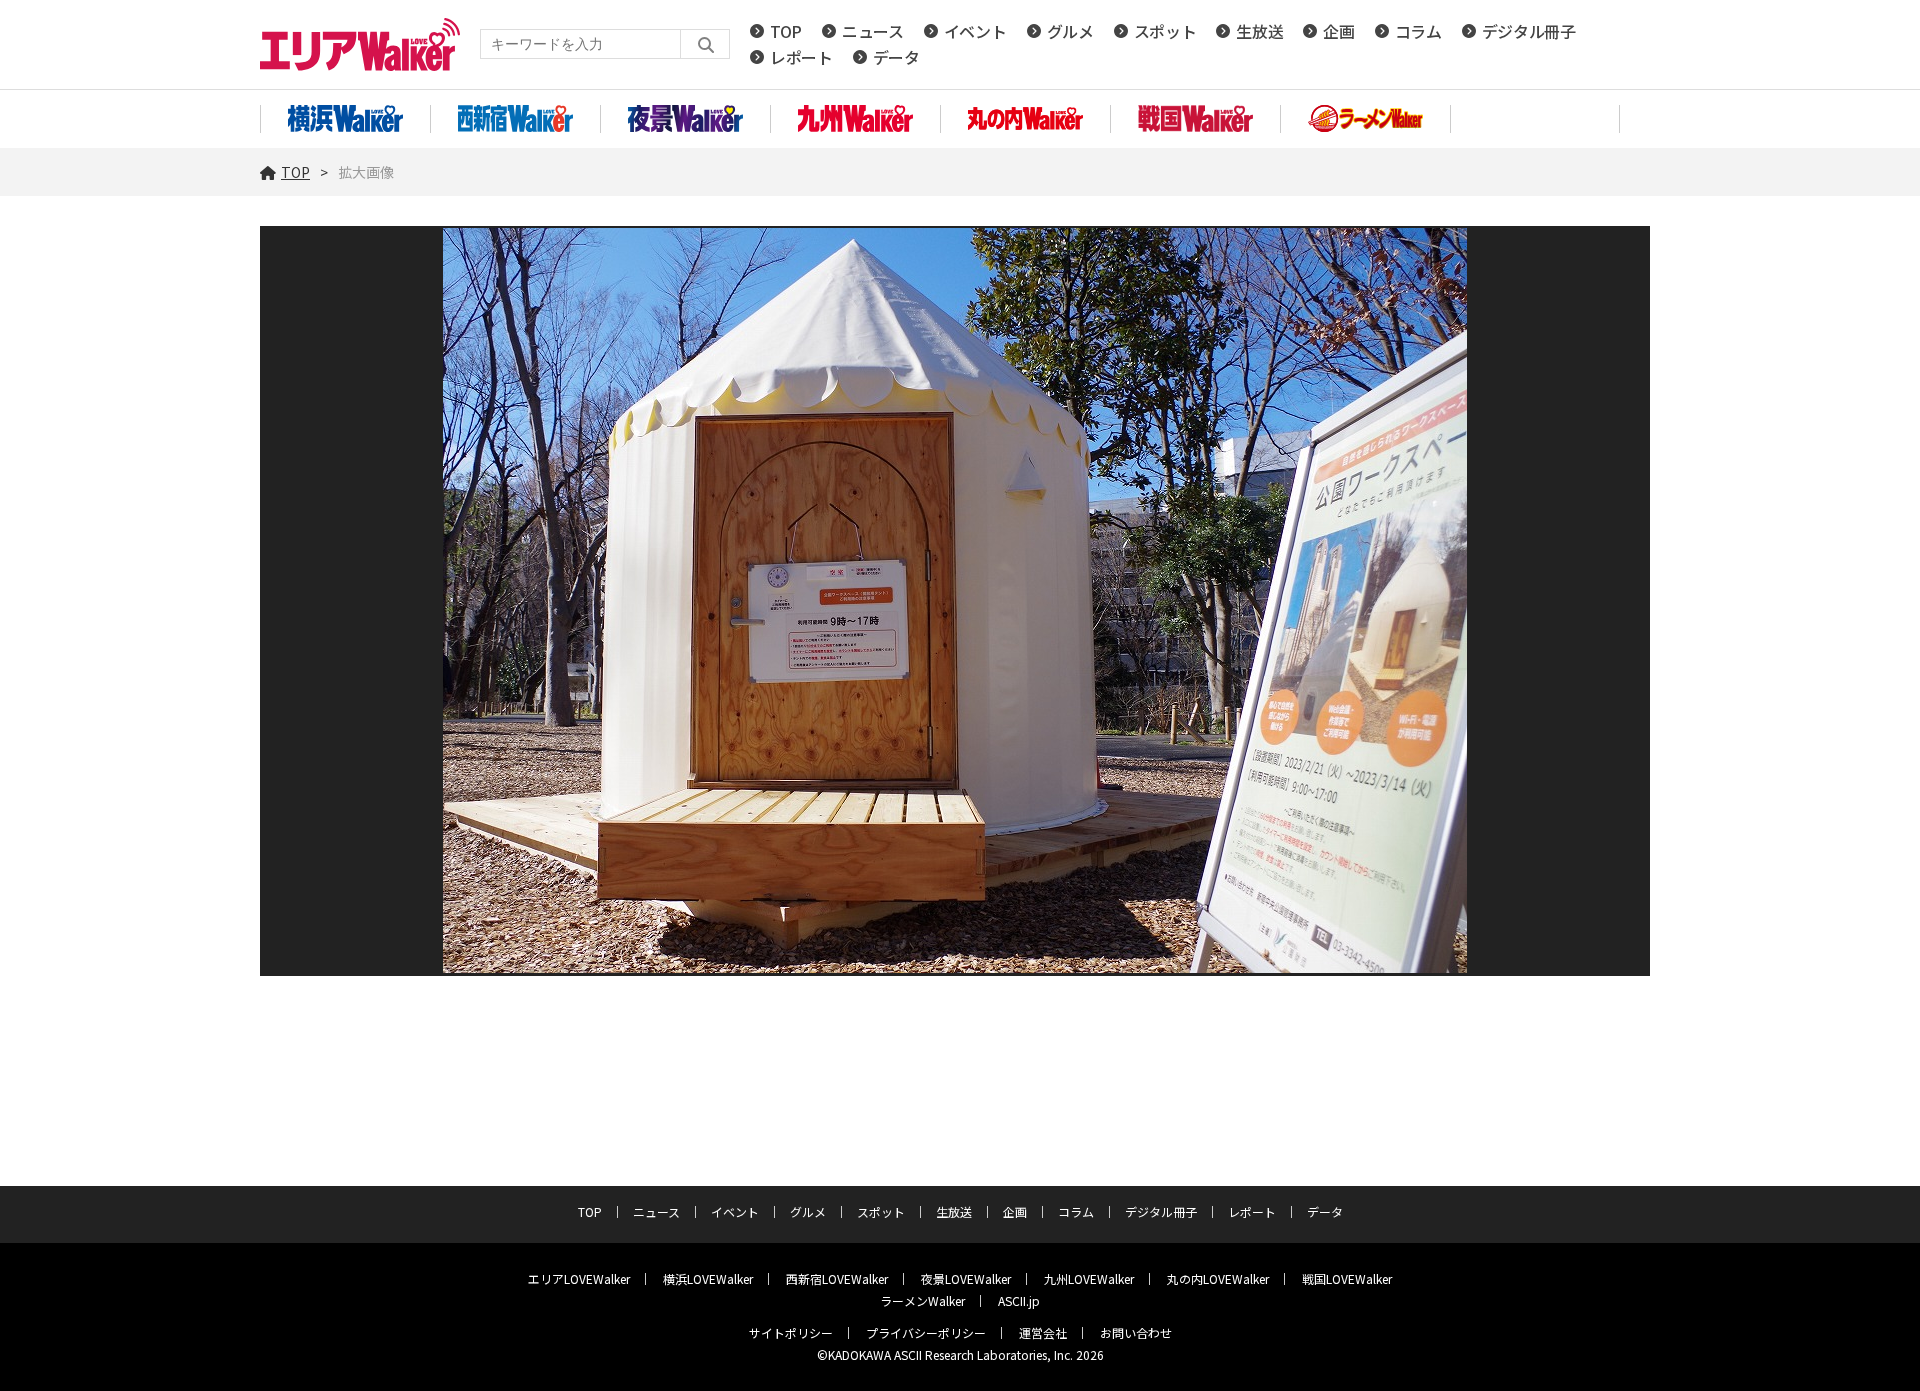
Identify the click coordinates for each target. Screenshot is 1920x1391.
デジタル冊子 (1529, 31)
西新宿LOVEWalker (837, 1278)
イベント (975, 31)
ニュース (873, 31)
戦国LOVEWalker (1347, 1278)
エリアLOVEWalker (579, 1278)
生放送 (1259, 31)
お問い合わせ (1136, 1332)
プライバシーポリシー (926, 1332)
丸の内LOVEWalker (1218, 1278)
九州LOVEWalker (1089, 1278)
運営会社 (1043, 1332)
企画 (1338, 31)
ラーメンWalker (922, 1300)
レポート (801, 57)
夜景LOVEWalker (966, 1278)
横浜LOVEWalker (708, 1278)
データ (896, 57)
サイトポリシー (791, 1332)
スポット (1165, 31)
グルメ (1070, 31)
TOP (786, 31)
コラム (1418, 31)
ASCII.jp (1019, 1300)
